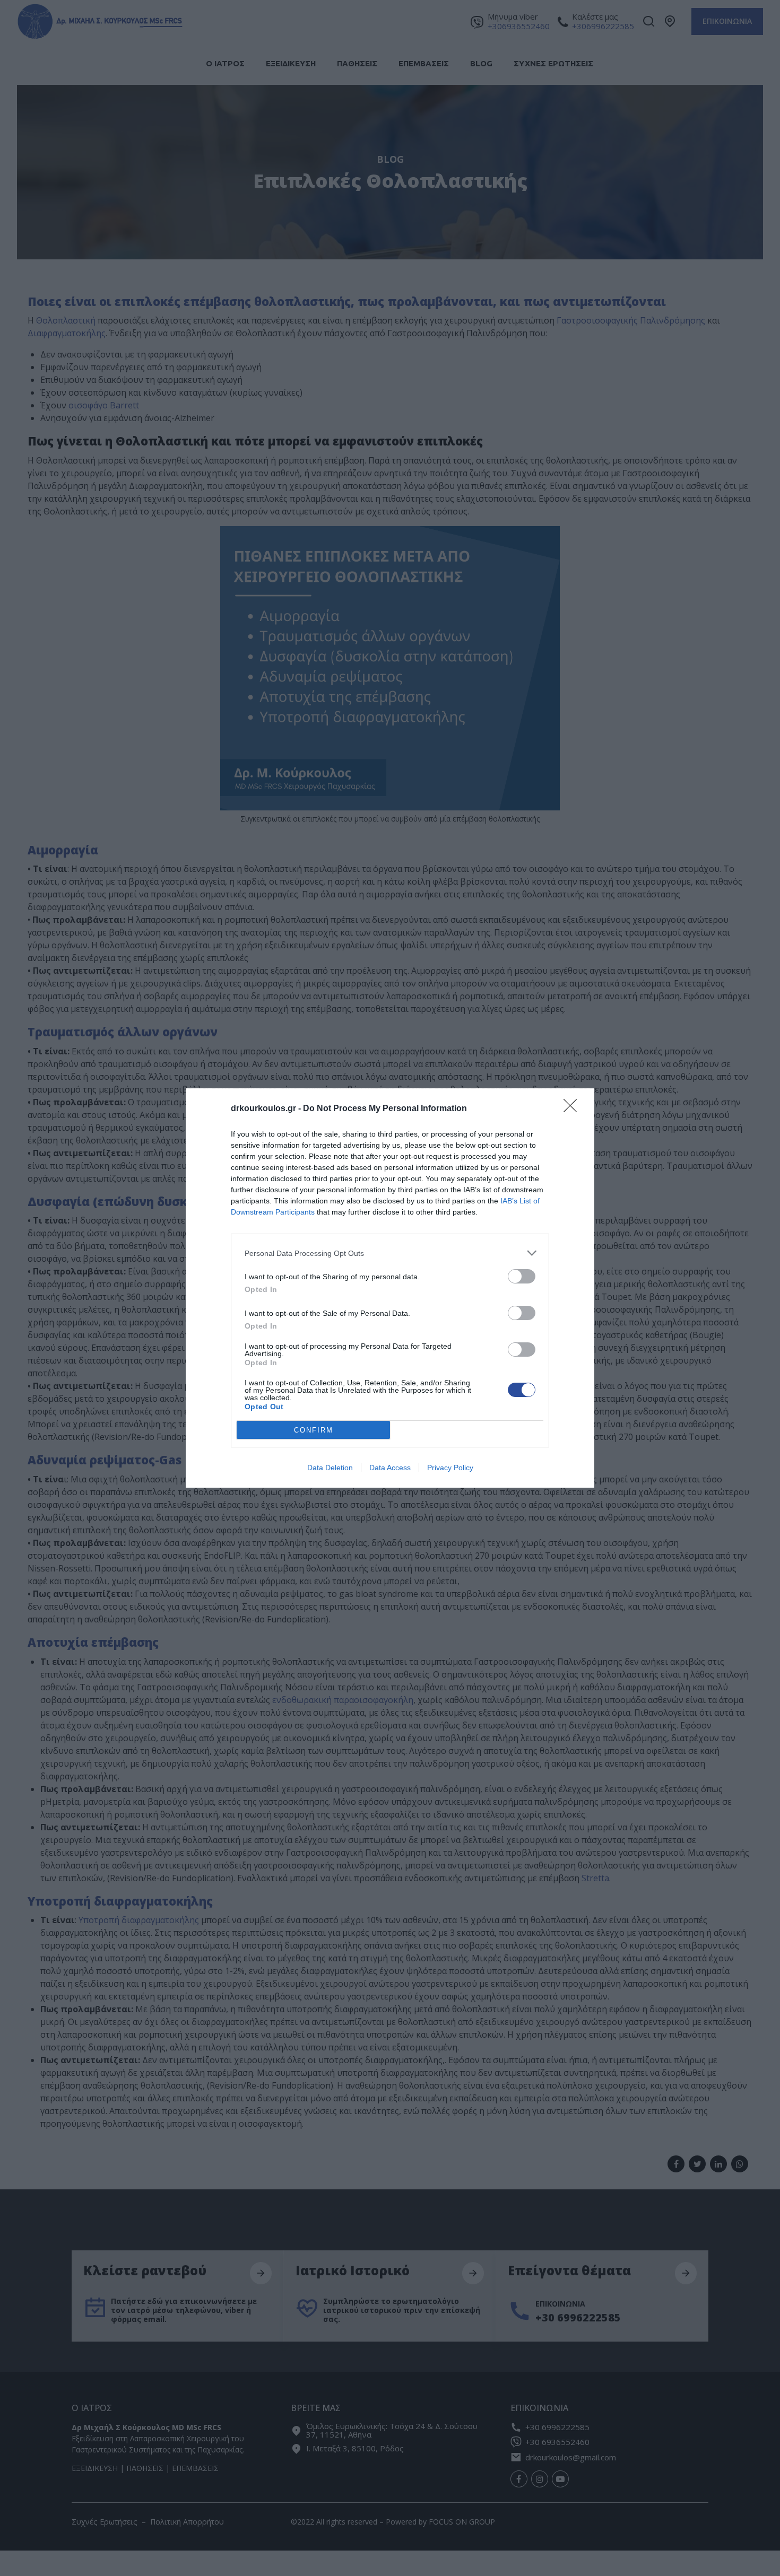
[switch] (522, 1276)
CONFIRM (314, 1430)
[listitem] (390, 1253)
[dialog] (390, 1288)
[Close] (574, 1109)
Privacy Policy (450, 1468)
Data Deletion (330, 1468)
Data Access (390, 1468)
